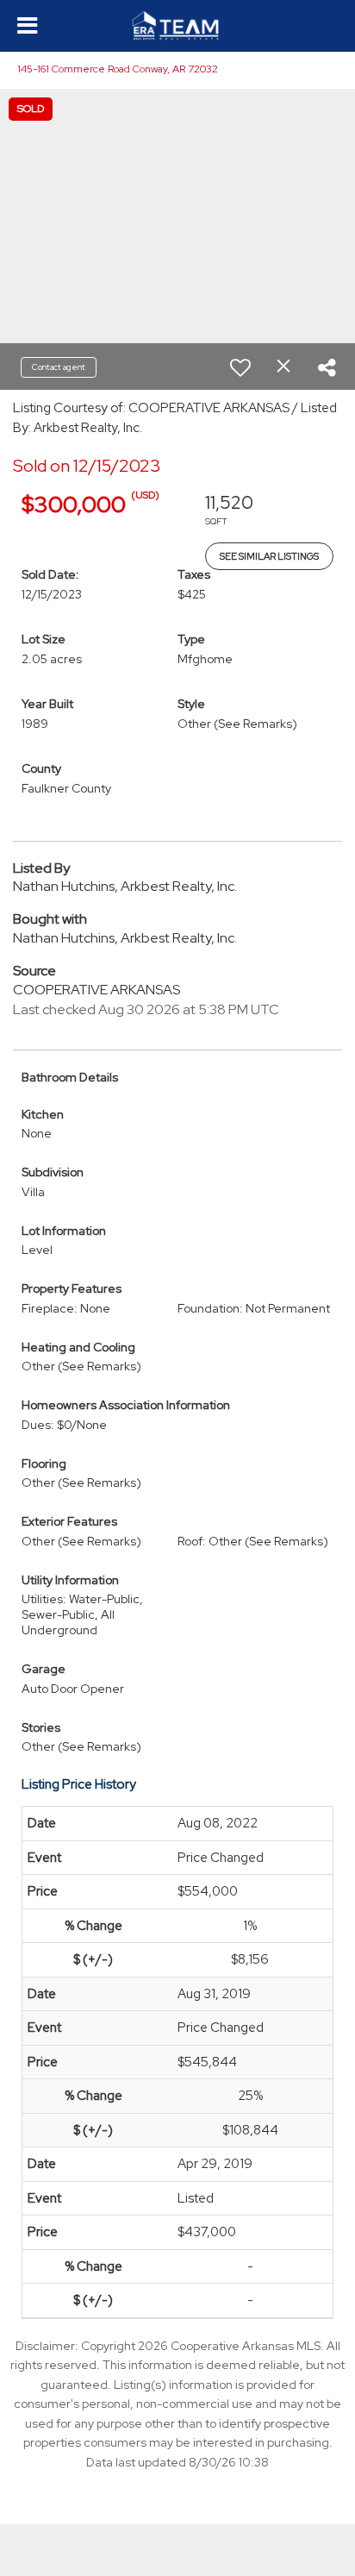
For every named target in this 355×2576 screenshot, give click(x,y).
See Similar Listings (269, 556)
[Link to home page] (178, 26)
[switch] (240, 367)
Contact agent (59, 367)
